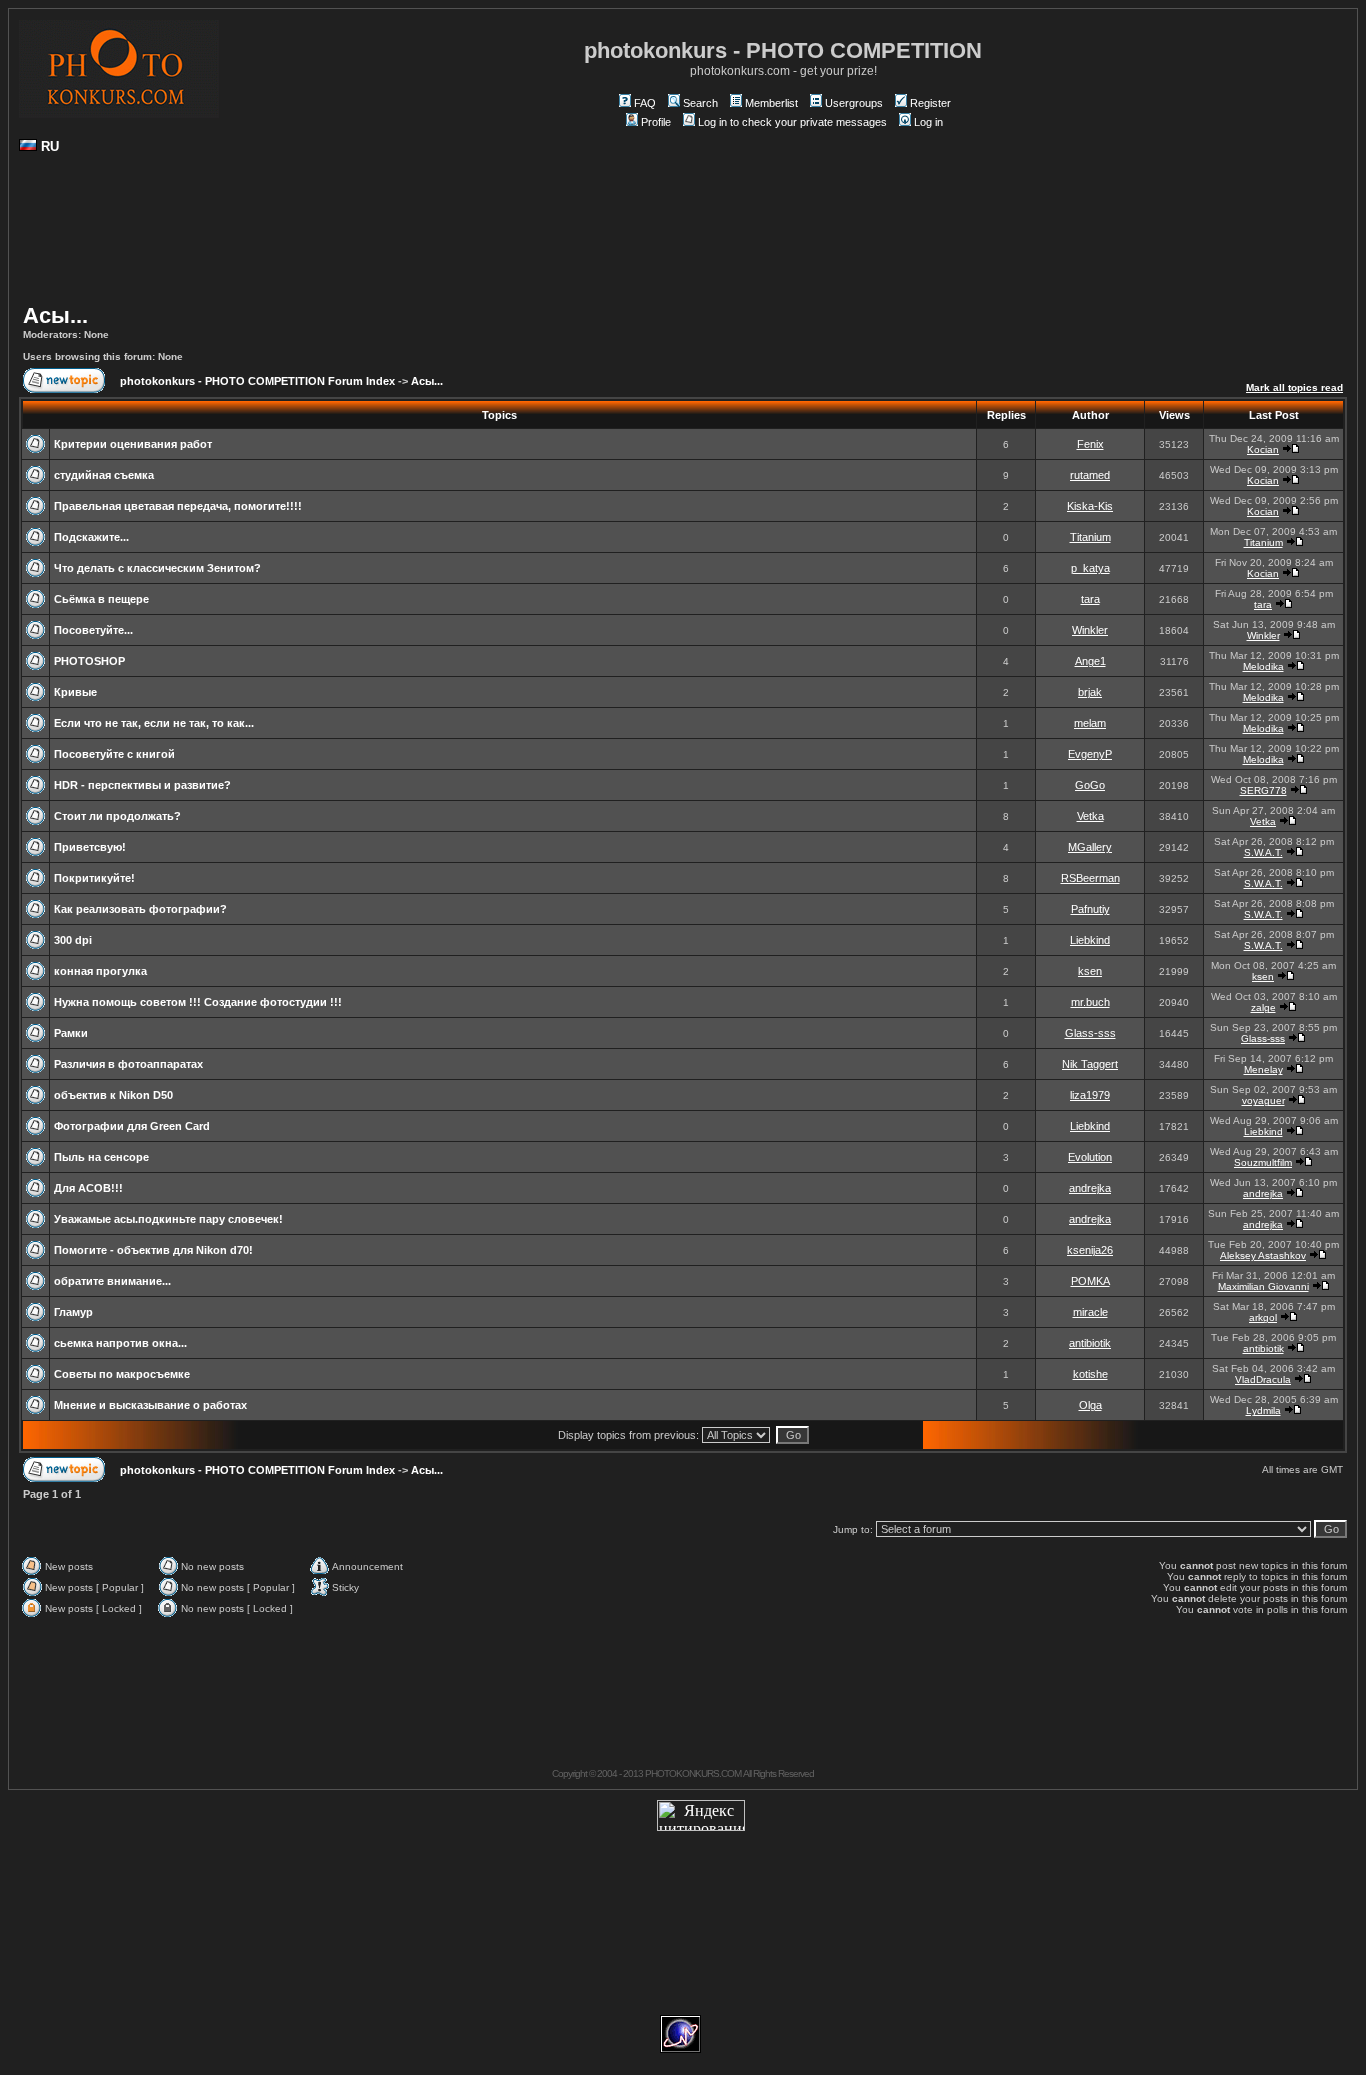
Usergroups (854, 103)
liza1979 (1090, 1095)
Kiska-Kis (1090, 506)
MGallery (1090, 847)
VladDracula (1263, 1379)
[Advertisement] (683, 236)
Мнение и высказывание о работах (150, 1405)
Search (700, 103)
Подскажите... (91, 537)
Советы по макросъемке (122, 1374)
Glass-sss (1090, 1033)
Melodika (1263, 666)
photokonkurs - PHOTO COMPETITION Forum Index (257, 381)
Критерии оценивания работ (133, 444)
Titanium (1090, 537)
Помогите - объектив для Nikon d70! (153, 1250)
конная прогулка (100, 971)
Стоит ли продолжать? (117, 816)
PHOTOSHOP (89, 661)
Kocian (1263, 449)
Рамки (71, 1033)
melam (1090, 723)
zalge (1263, 1007)
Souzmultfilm (1263, 1162)
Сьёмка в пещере (101, 599)
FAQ (645, 103)
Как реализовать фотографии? (140, 909)
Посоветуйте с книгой (114, 754)
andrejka (1090, 1188)
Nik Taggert (1090, 1064)
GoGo (1090, 785)
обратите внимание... (112, 1281)
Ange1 (1090, 661)
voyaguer (1263, 1100)
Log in (928, 122)
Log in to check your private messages (792, 122)
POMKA (1090, 1281)
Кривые (75, 692)
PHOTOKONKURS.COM (693, 1773)
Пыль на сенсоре (101, 1157)
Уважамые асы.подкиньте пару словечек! (168, 1219)
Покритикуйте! (94, 878)
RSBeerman (1090, 878)
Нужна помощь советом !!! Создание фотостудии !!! (198, 1002)
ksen (1090, 971)
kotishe (1090, 1374)
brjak (1090, 692)
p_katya (1090, 568)
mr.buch (1090, 1002)
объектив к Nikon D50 (113, 1095)
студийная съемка (104, 475)
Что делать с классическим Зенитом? (157, 568)
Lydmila (1263, 1410)
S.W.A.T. (1263, 852)
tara (1090, 599)
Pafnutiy (1090, 909)
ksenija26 (1090, 1250)
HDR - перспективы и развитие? (142, 785)
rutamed (1090, 475)
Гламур (73, 1312)
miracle (1090, 1312)
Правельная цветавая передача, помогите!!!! (178, 506)
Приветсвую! (90, 847)
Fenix (1090, 444)
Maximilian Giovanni (1263, 1286)
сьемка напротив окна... (120, 1343)
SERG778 (1263, 790)
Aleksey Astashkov (1263, 1255)
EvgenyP (1090, 754)
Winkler (1090, 630)
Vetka (1090, 816)
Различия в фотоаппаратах (128, 1064)
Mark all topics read (1294, 387)
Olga (1090, 1405)
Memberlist (771, 103)
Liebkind (1090, 940)
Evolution (1090, 1157)
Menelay (1263, 1069)
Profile (656, 122)
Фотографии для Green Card (132, 1126)
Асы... (55, 315)
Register (930, 103)
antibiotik (1090, 1343)
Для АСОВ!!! (88, 1188)
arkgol (1263, 1317)
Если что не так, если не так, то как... (154, 723)
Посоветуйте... (93, 630)
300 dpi (73, 940)
